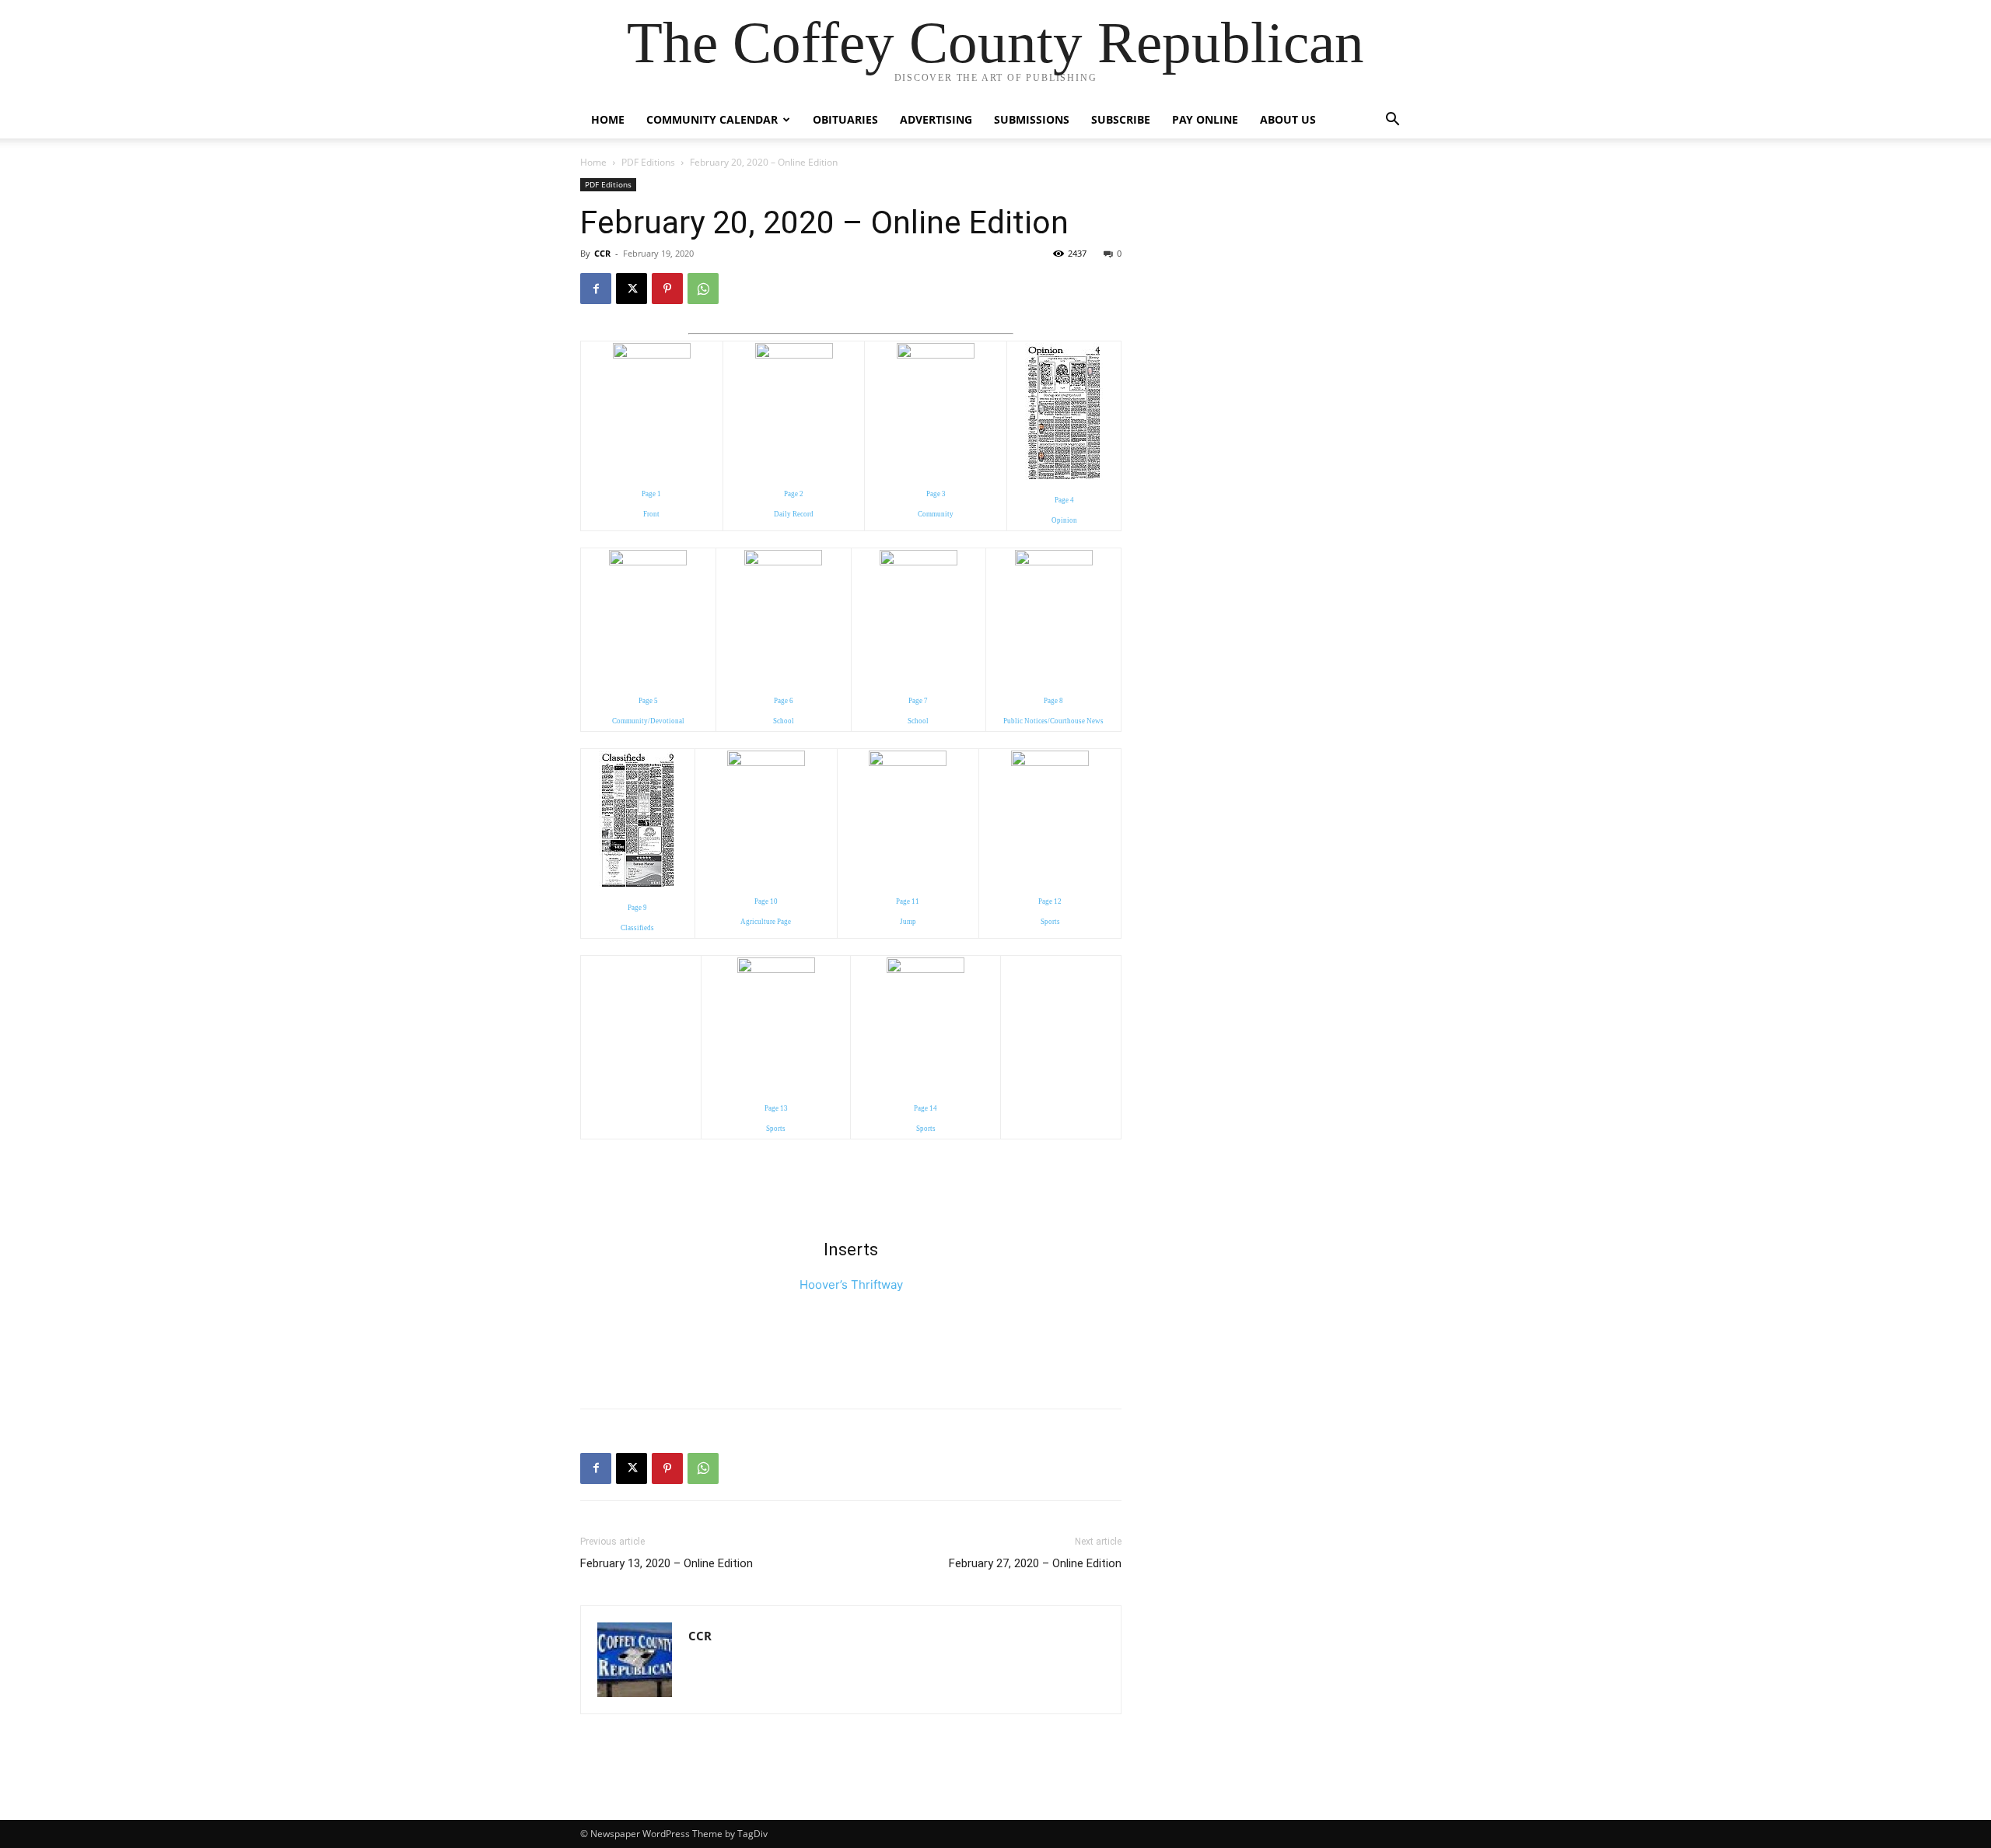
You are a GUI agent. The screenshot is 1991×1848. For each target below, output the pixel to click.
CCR (602, 253)
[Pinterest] (667, 289)
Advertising (936, 119)
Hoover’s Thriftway (851, 1284)
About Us (1288, 119)
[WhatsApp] (703, 289)
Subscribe (1121, 119)
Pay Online (1205, 119)
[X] (632, 289)
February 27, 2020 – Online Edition (1035, 1563)
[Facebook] (596, 289)
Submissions (1032, 119)
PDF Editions (648, 162)
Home (608, 119)
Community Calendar (712, 119)
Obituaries (845, 119)
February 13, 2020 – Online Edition (667, 1563)
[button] (1392, 121)
